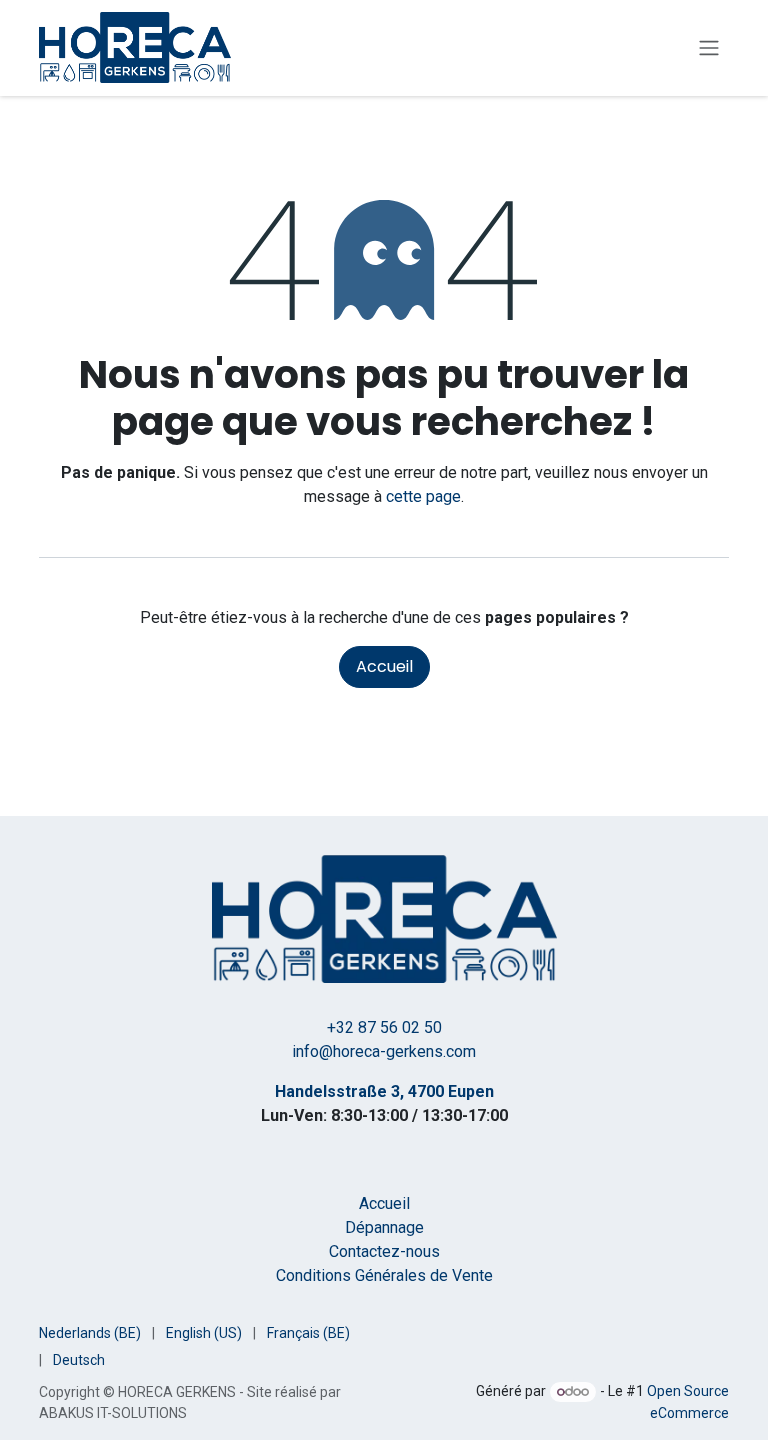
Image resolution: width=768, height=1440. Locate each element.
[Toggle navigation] (709, 48)
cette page (423, 496)
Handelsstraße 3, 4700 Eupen (384, 1091)
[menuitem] (90, 1333)
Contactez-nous (384, 1251)
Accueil (384, 666)
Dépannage (384, 1227)
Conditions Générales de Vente (384, 1275)
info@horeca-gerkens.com (384, 1051)
